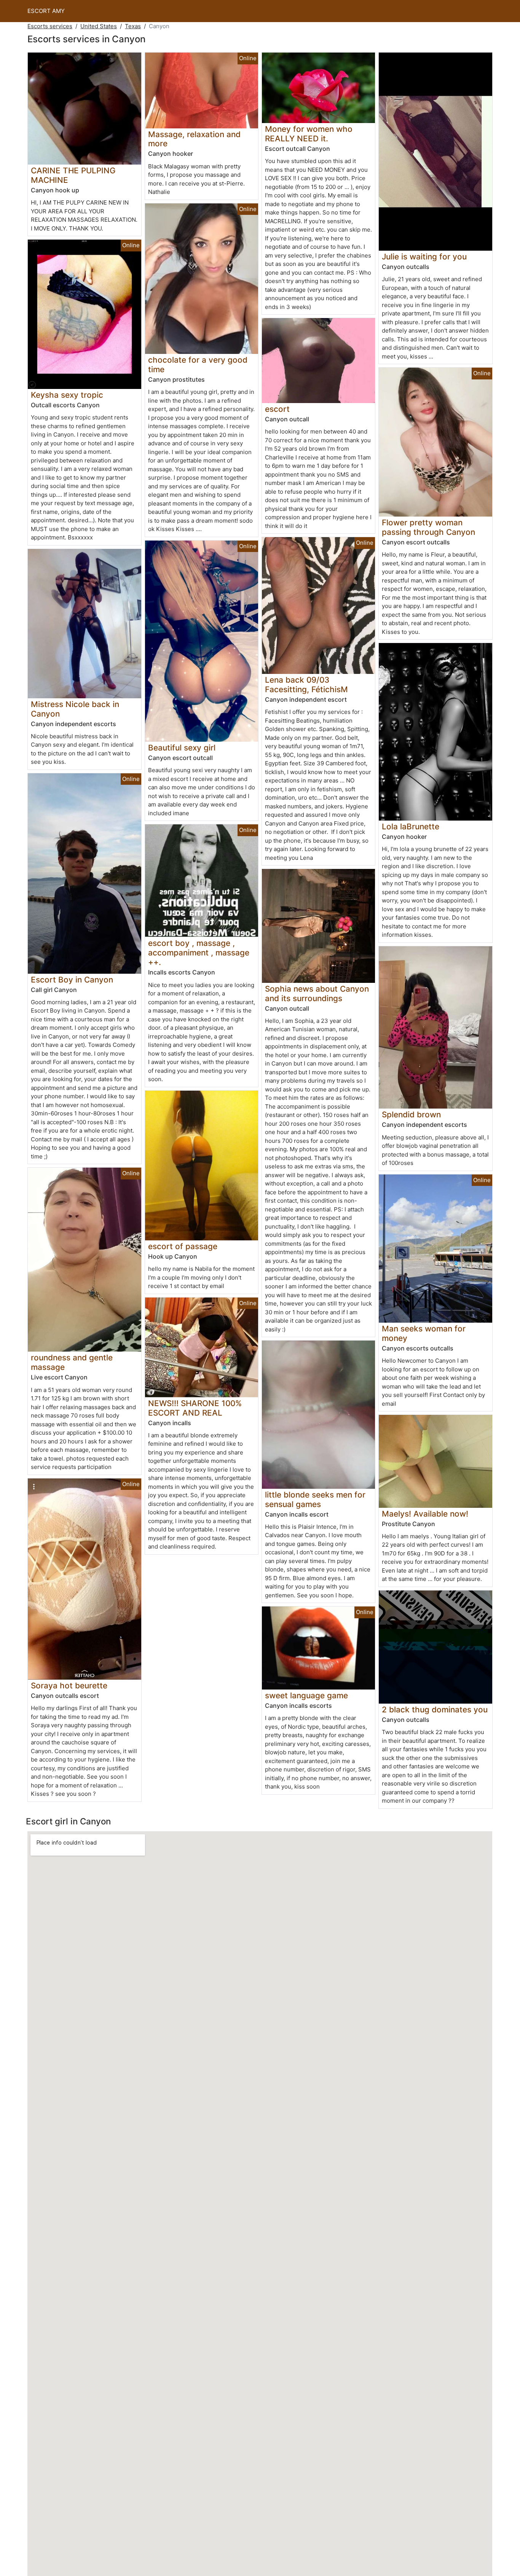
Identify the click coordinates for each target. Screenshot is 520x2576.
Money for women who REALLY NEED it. (309, 134)
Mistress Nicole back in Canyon (75, 709)
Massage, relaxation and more (194, 139)
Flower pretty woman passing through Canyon (428, 527)
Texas (133, 26)
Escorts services (50, 26)
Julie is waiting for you (424, 257)
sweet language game (306, 1695)
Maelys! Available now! (425, 1514)
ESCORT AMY (46, 11)
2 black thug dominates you (435, 1710)
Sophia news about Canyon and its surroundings (317, 994)
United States (99, 26)
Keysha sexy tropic (67, 395)
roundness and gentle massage (72, 1362)
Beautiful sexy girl (182, 748)
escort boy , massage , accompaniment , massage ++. (199, 953)
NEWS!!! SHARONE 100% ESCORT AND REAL (195, 1408)
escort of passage (183, 1246)
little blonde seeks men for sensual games (315, 1499)
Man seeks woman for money (424, 1333)
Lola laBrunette (411, 826)
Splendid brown (411, 1114)
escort (277, 409)
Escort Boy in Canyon (72, 980)
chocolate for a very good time (198, 365)
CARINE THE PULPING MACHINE (73, 175)
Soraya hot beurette (69, 1686)
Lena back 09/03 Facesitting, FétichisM (306, 685)
